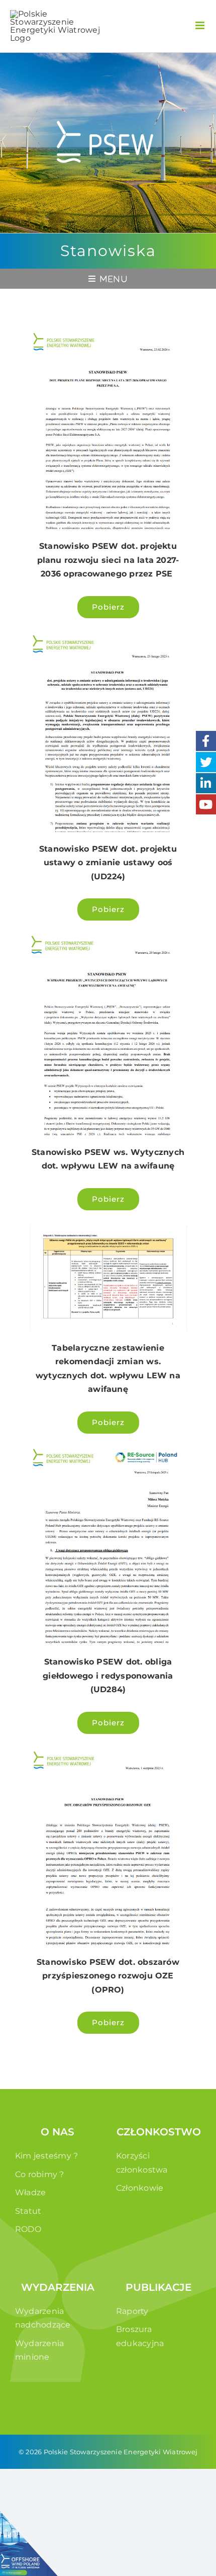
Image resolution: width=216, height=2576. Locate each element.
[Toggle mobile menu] (201, 25)
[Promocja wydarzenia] (32, 2544)
